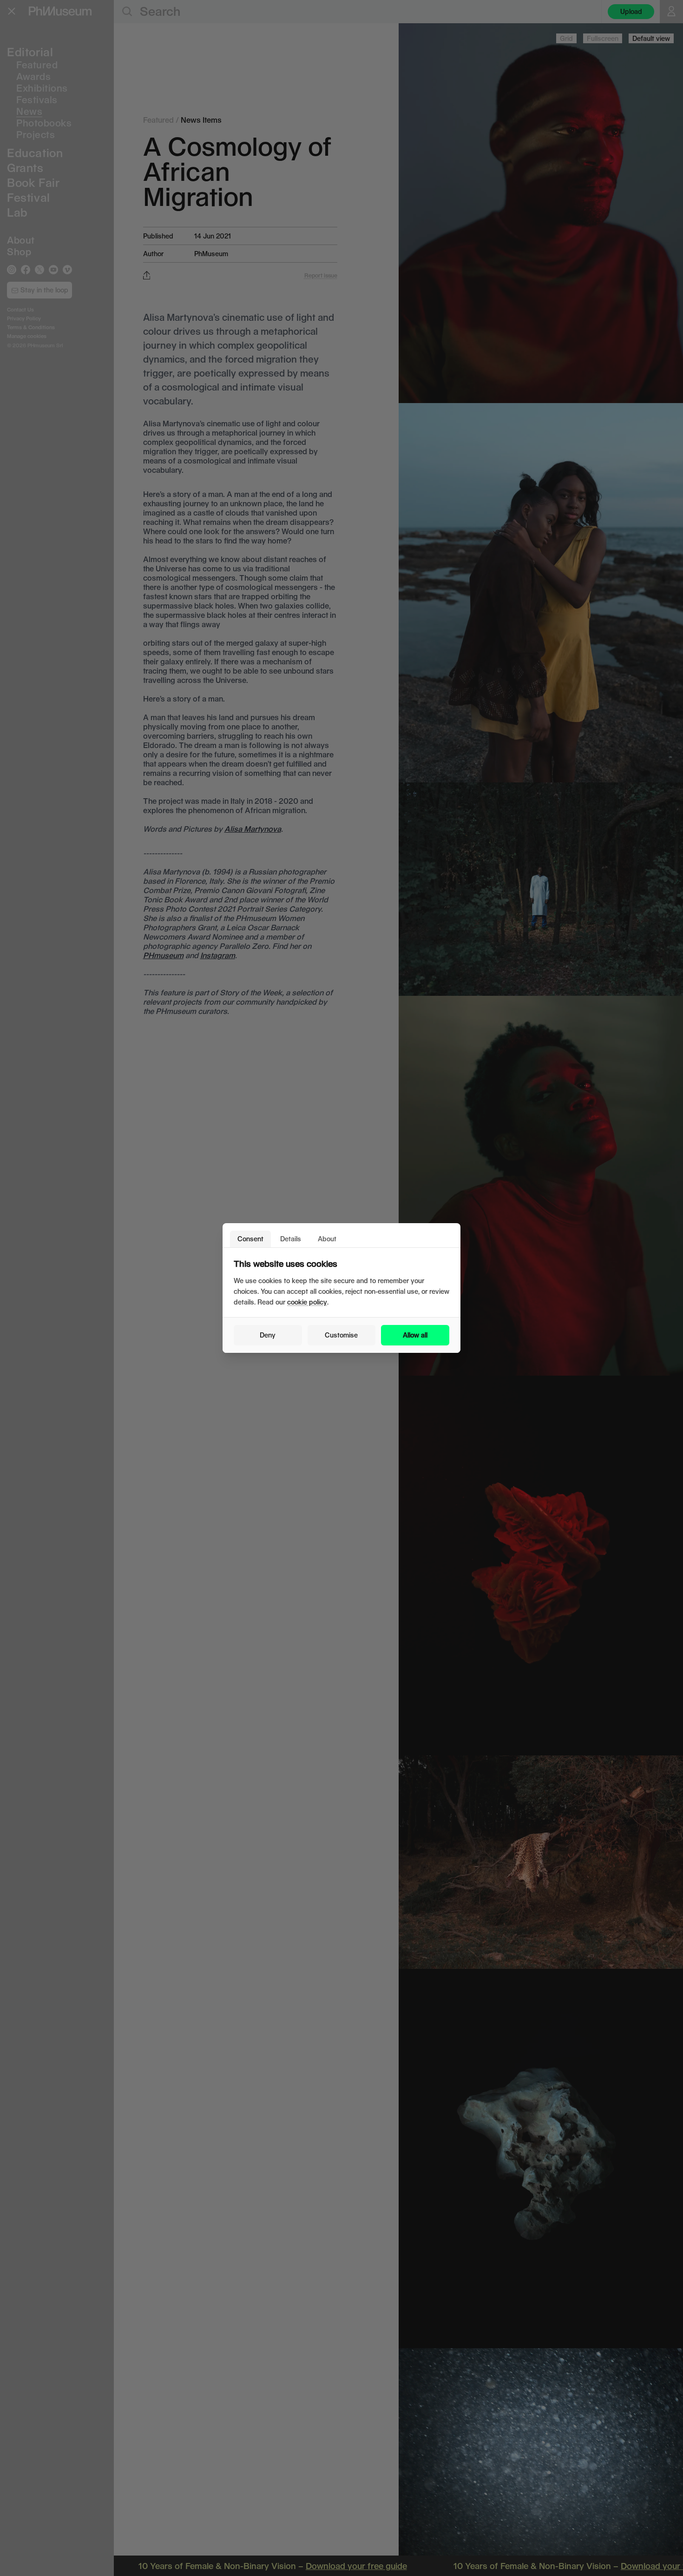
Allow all (415, 1335)
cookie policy (307, 1302)
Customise (341, 1335)
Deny (268, 1335)
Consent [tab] (250, 1239)
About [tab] (327, 1239)
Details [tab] (291, 1239)
